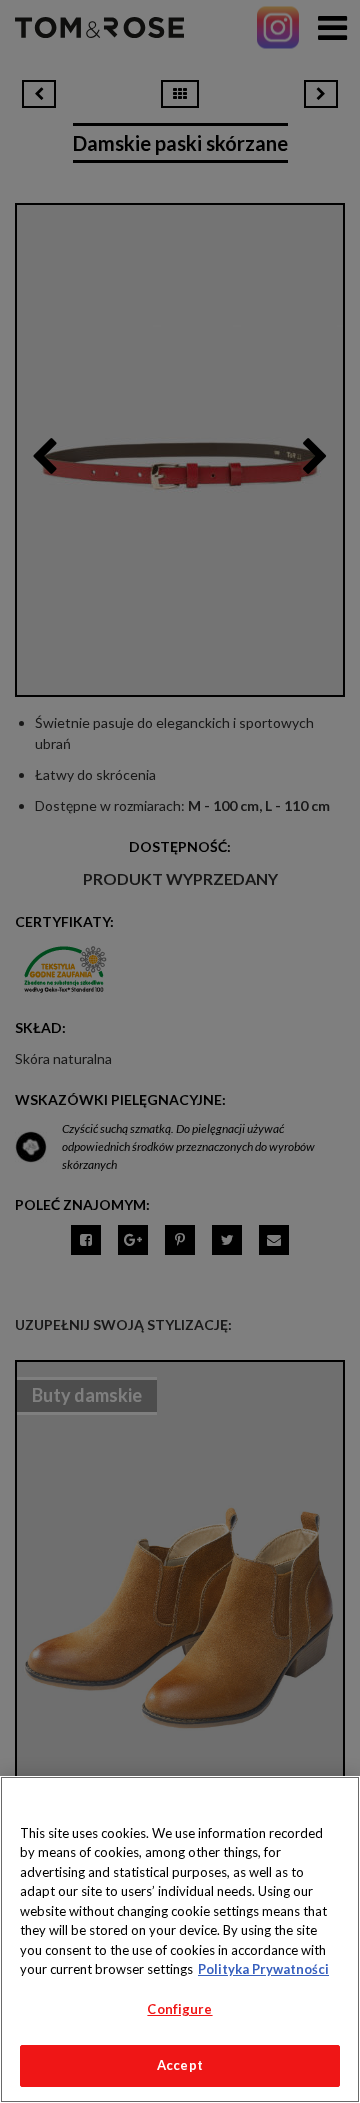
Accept (180, 2065)
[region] (180, 1939)
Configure (179, 2009)
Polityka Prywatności (263, 1969)
